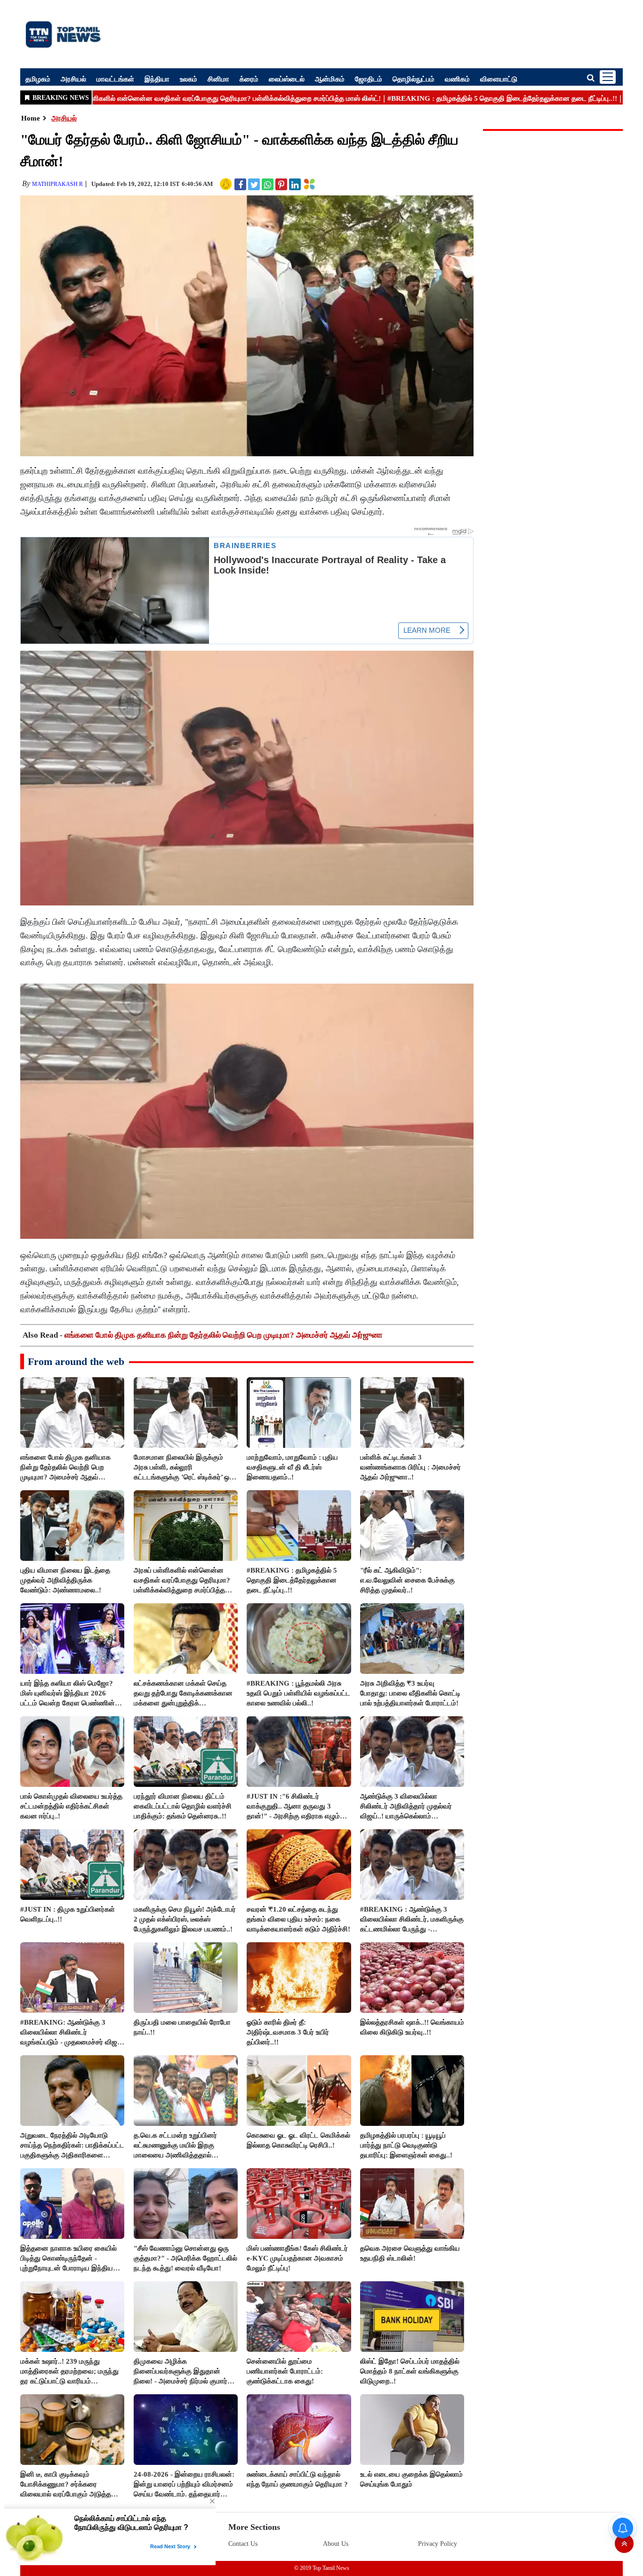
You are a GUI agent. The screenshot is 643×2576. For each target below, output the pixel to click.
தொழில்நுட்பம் (414, 79)
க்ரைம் (249, 79)
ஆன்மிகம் (330, 79)
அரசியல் (73, 79)
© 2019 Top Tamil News (322, 2568)
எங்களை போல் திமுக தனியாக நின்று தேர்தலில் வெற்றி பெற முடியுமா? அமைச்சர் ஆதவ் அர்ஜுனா (224, 1335)
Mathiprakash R (57, 184)
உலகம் (189, 79)
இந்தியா (157, 79)
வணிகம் (457, 79)
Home (31, 118)
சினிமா (218, 79)
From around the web (76, 1361)
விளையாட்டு (499, 79)
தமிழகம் (38, 79)
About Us (336, 2544)
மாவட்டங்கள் (115, 79)
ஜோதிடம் (369, 79)
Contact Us (243, 2544)
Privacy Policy (438, 2544)
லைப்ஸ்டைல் (287, 79)
